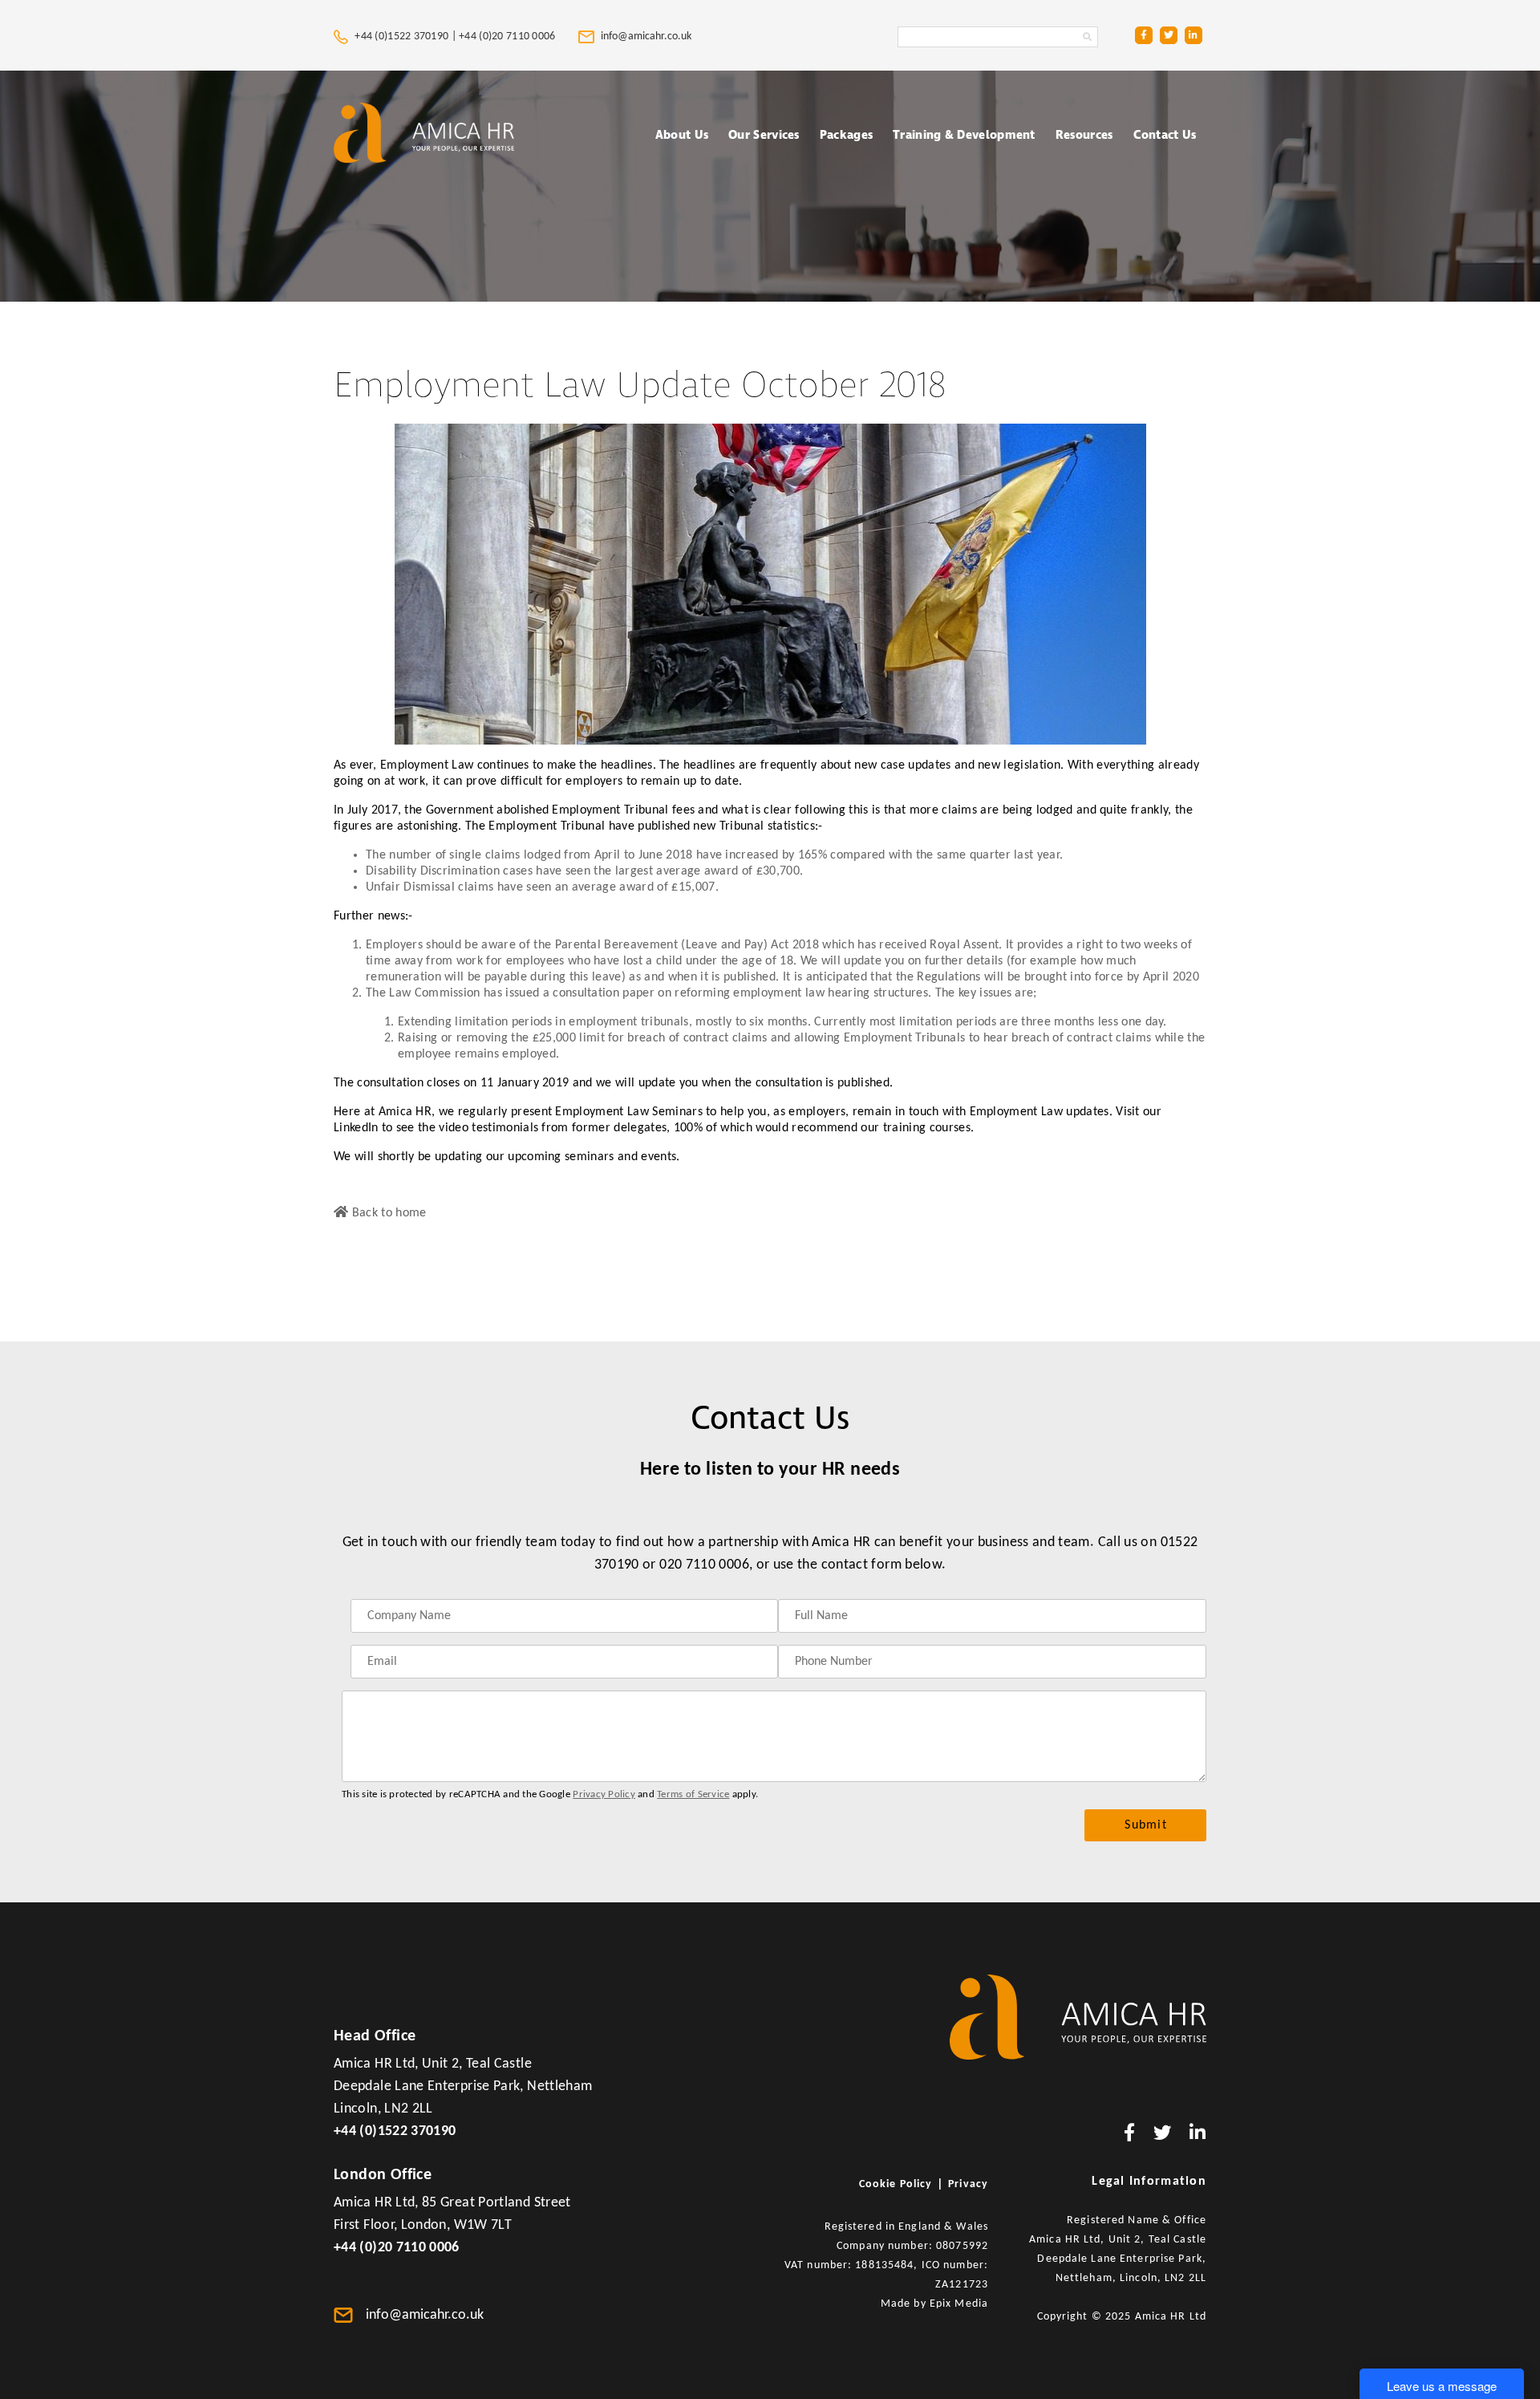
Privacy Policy (604, 1794)
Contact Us (1165, 135)
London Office (383, 2175)
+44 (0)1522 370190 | (405, 37)
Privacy (968, 2184)
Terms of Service (693, 1794)
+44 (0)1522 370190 (395, 2131)
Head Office (375, 2036)
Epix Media (959, 2304)
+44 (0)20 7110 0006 (509, 37)
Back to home (387, 1213)
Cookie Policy (896, 2184)
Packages (846, 135)
